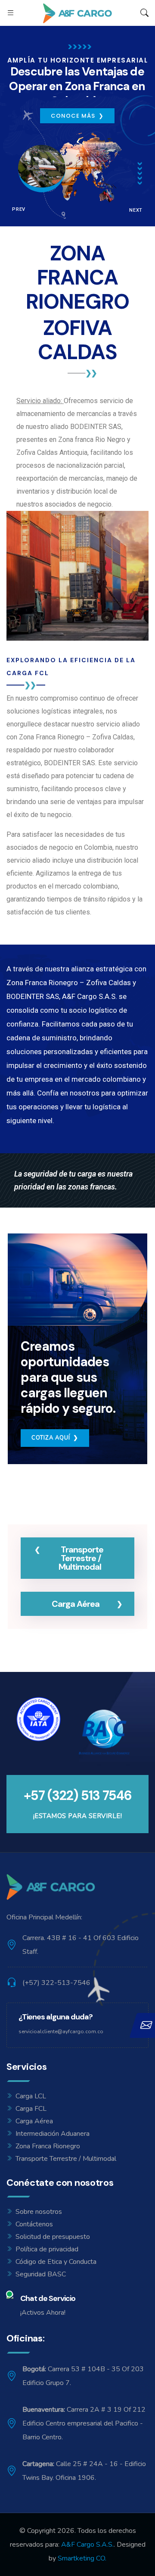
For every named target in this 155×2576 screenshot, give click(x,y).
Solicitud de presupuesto (53, 2237)
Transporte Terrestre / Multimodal (66, 2159)
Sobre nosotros (39, 2212)
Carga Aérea (34, 2121)
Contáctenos (34, 2224)
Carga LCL (31, 2096)
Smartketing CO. (82, 2558)
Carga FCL (31, 2109)
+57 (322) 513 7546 (78, 1795)
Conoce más (77, 116)
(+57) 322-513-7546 (56, 1983)
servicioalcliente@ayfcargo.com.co (61, 2031)
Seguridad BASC (41, 2274)
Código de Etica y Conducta (56, 2262)
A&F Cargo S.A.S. (87, 2545)
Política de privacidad (47, 2249)
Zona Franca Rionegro (48, 2146)
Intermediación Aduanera (53, 2134)
